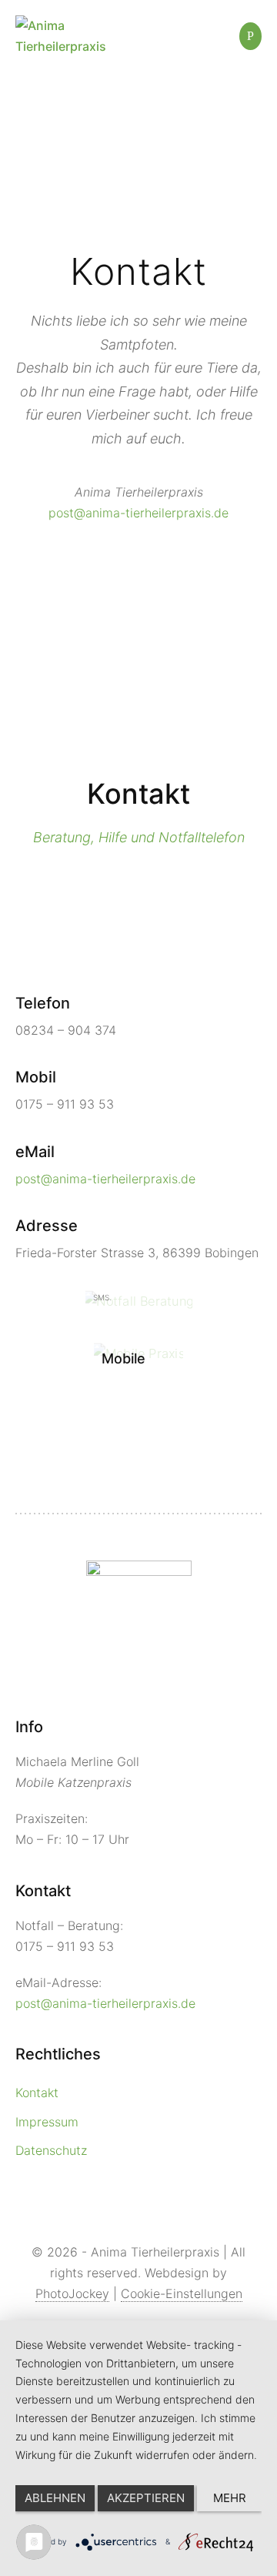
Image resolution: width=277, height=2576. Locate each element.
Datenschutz (51, 2150)
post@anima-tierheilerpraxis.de (138, 513)
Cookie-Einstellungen (182, 2293)
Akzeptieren (146, 2498)
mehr (230, 2498)
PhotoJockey (72, 2293)
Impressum (47, 2122)
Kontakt (37, 2093)
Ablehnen (55, 2498)
